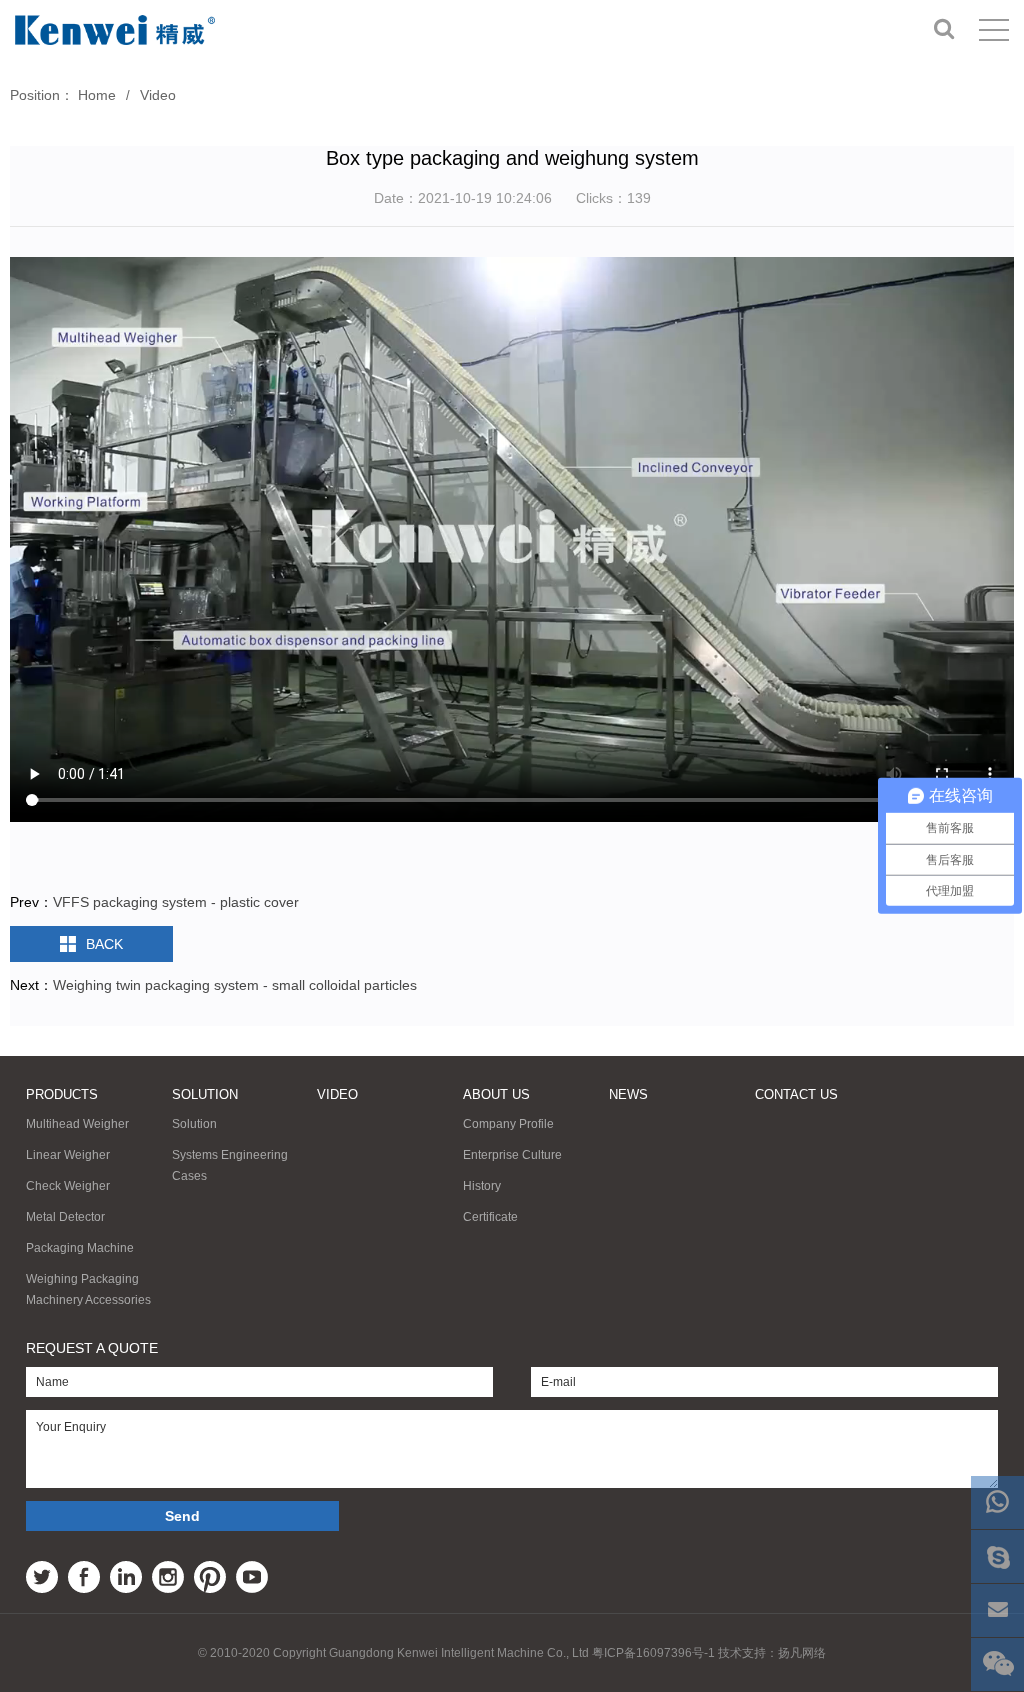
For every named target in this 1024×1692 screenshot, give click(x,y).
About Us (496, 1094)
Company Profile (508, 1124)
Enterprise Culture (512, 1155)
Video (158, 95)
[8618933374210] (997, 1502)
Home (97, 95)
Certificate (490, 1217)
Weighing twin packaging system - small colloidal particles (235, 985)
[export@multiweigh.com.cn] (997, 1610)
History (482, 1186)
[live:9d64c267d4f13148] (997, 1556)
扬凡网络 (802, 1653)
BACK (104, 944)
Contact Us (796, 1094)
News (628, 1094)
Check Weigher (68, 1186)
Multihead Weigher (77, 1124)
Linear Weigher (68, 1155)
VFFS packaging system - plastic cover (176, 902)
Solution (205, 1094)
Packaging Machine (80, 1248)
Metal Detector (65, 1217)
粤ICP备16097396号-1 (653, 1653)
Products (62, 1094)
